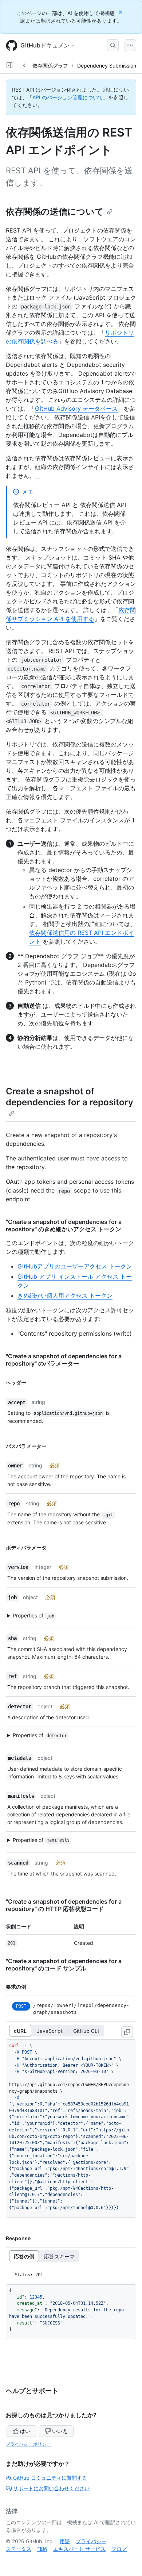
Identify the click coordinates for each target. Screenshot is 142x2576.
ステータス (19, 2549)
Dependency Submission (107, 66)
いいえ (60, 2431)
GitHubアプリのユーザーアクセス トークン (75, 1266)
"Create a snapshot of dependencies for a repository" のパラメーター (64, 1360)
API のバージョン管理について (68, 97)
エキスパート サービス (79, 2549)
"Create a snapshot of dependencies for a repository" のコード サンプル (64, 1965)
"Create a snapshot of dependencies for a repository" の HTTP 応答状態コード (64, 1905)
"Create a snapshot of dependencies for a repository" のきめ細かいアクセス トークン (64, 1225)
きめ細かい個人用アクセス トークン (65, 1295)
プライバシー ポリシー (28, 2444)
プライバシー (91, 2541)
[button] (67, 1616)
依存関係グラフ (50, 66)
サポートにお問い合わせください (51, 2488)
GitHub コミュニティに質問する (50, 2478)
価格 (42, 2549)
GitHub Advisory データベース (76, 408)
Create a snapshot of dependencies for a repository (70, 1097)
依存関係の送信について (55, 212)
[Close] (121, 12)
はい (25, 2431)
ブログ (119, 2549)
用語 (65, 2541)
